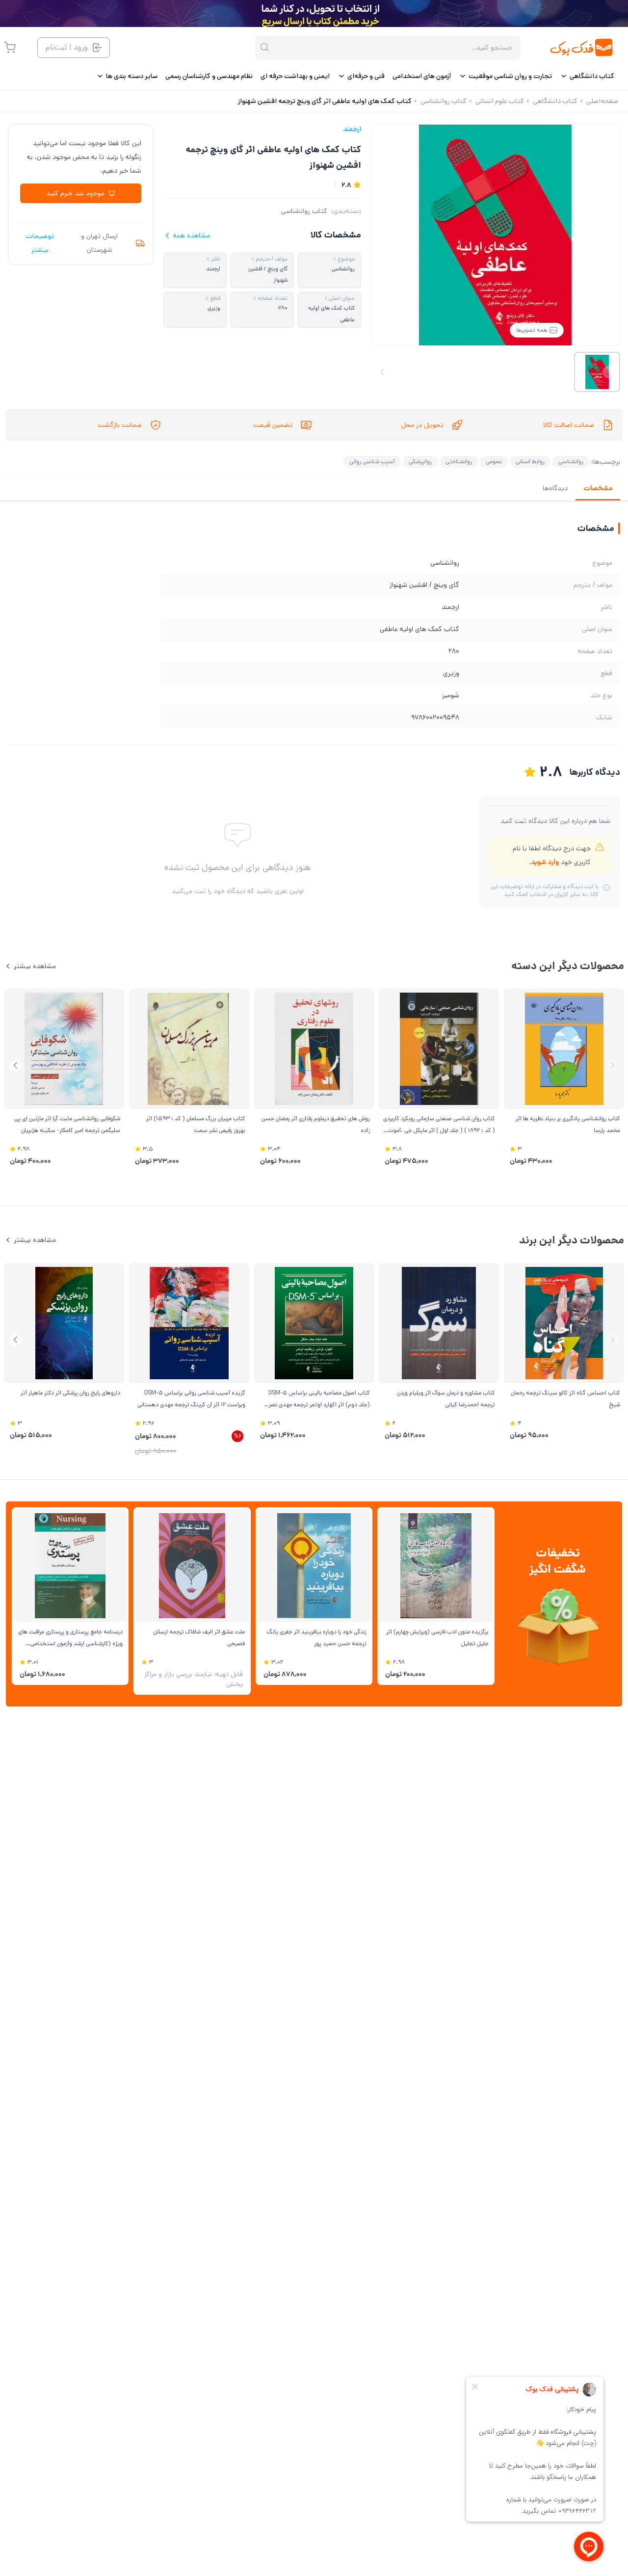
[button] (15, 1065)
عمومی (494, 461)
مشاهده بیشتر (35, 966)
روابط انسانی (530, 461)
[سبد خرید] (10, 48)
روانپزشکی (420, 461)
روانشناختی (459, 461)
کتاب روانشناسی (304, 211)
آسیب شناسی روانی (372, 461)
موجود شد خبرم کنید (75, 193)
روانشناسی (571, 461)
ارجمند (352, 129)
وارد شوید (545, 862)
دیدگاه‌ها (555, 488)
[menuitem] (587, 76)
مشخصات (598, 488)
